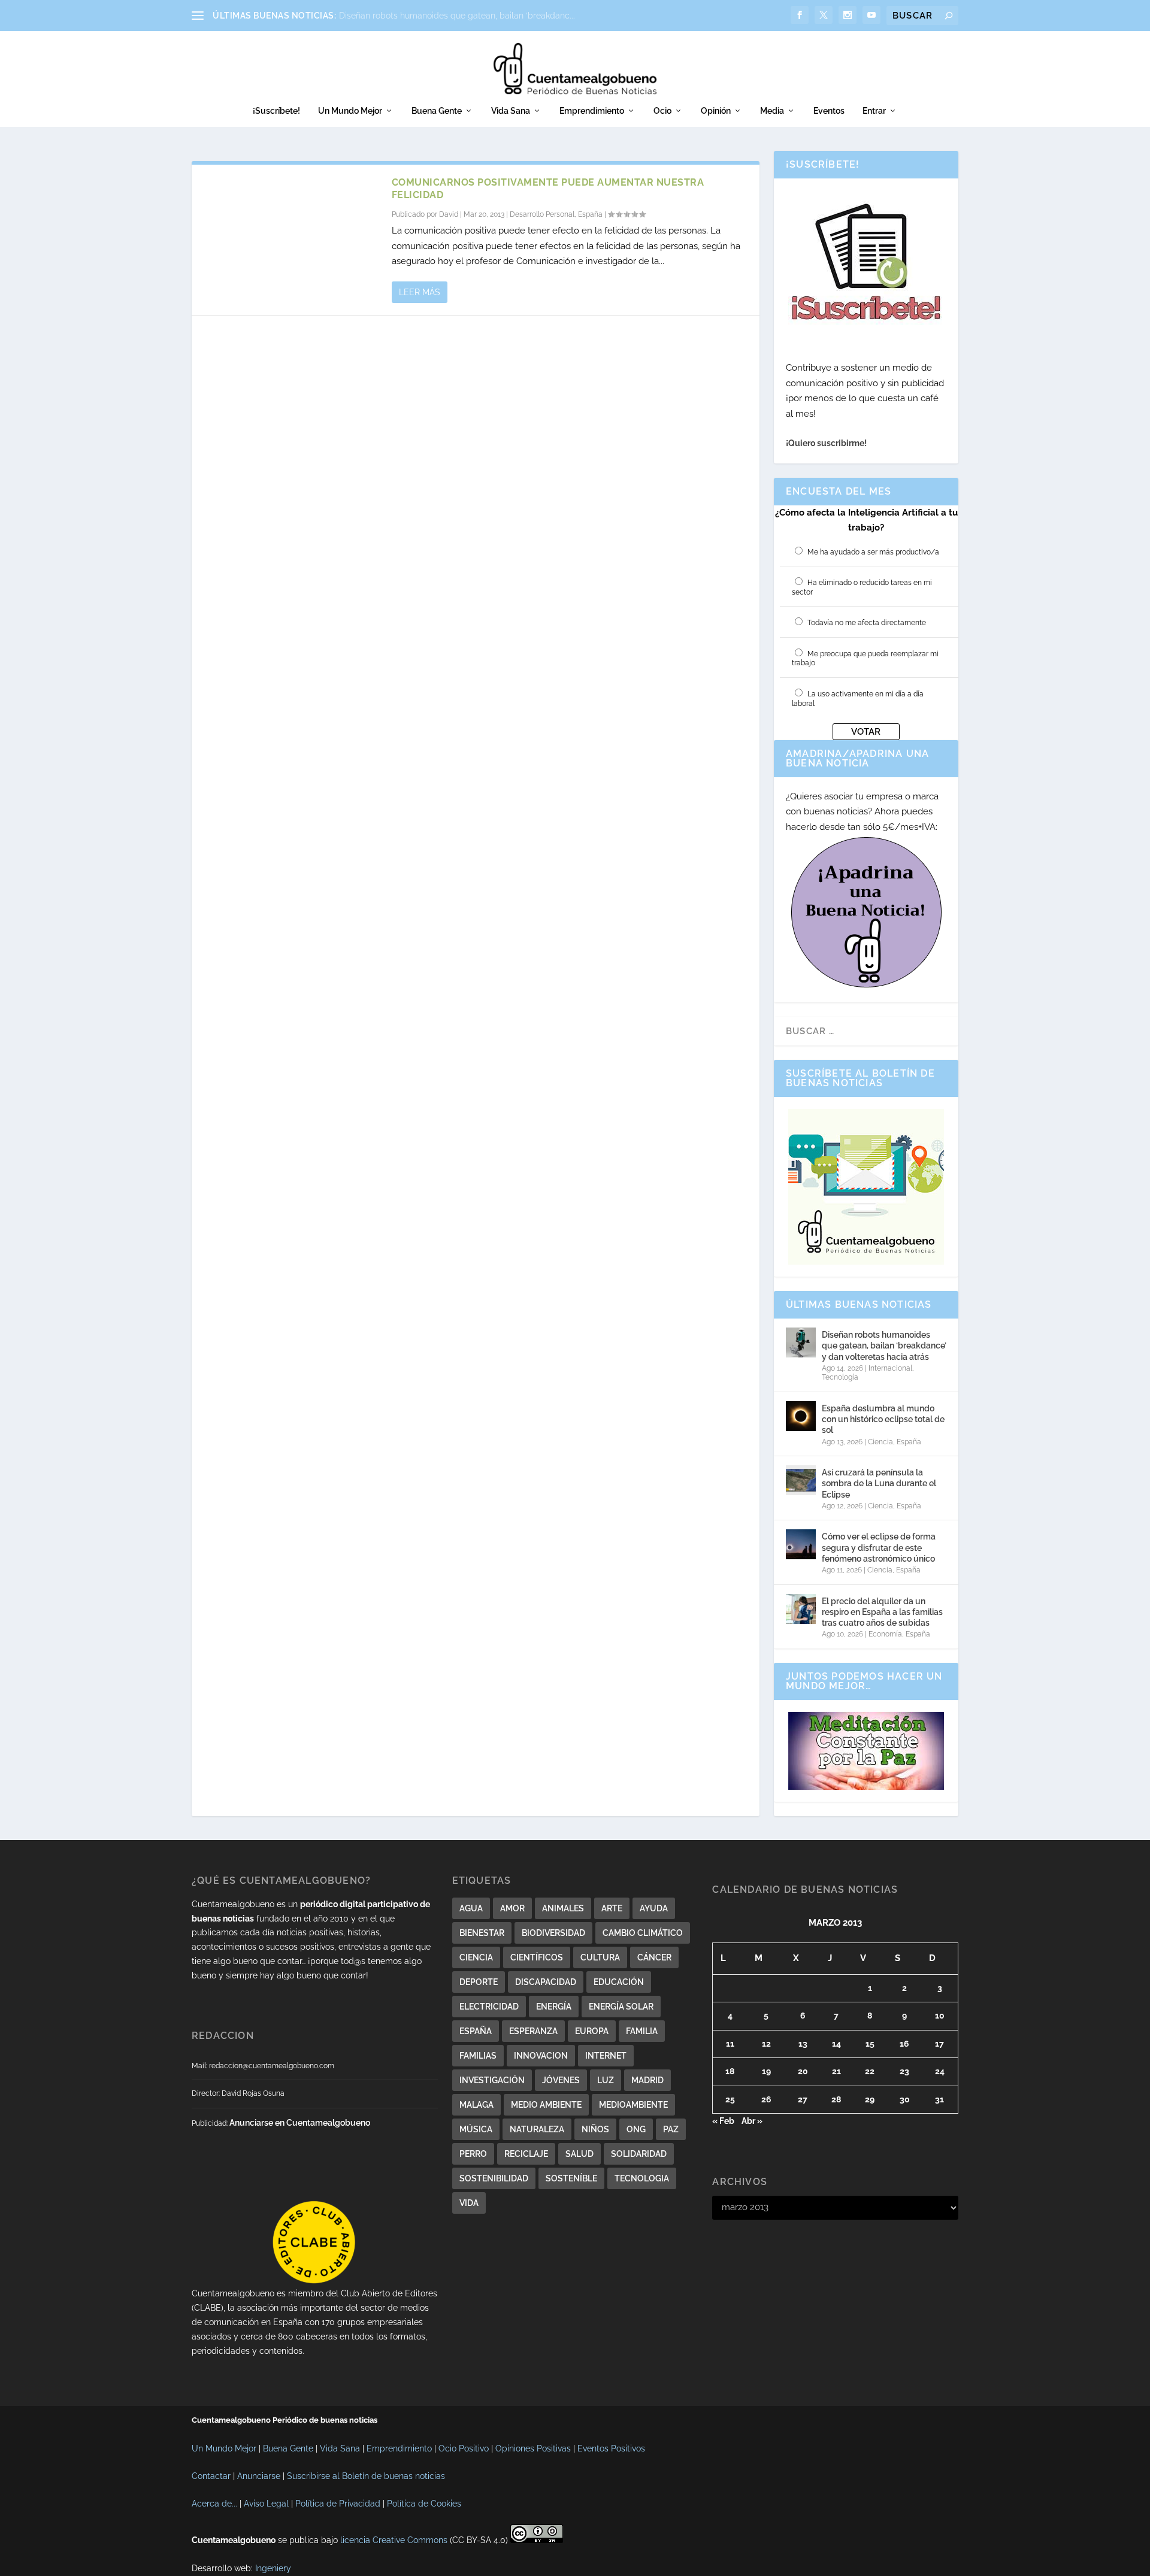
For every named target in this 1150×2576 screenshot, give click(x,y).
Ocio (662, 111)
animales (563, 1908)
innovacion (541, 2056)
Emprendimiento (592, 111)
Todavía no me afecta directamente (867, 623)
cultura (600, 1957)
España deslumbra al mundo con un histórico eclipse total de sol (883, 1419)
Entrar (874, 111)
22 (870, 2071)
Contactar (211, 2476)
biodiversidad (553, 1933)
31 (939, 2099)
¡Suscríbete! (276, 111)
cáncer (654, 1957)
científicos (537, 1957)
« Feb (723, 2121)
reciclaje (526, 2154)
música (476, 2129)
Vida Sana (511, 111)
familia (642, 2031)
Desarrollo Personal (542, 214)
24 (940, 2071)
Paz (671, 2129)
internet (606, 2056)
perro (473, 2154)
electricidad (489, 2007)
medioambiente (633, 2105)
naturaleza (537, 2129)
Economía (885, 1634)
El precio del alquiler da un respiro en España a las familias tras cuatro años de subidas (882, 1612)
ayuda (654, 1908)
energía (554, 2007)
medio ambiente (546, 2105)
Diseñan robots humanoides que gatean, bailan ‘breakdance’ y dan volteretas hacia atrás (884, 1345)
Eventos (829, 111)
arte (612, 1908)
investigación (492, 2080)
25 (730, 2099)
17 (939, 2044)
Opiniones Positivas (533, 2448)
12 (766, 2044)
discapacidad (546, 1982)
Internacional (890, 1368)
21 (836, 2071)
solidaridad (639, 2154)
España (590, 214)
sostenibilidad (494, 2178)
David (449, 214)
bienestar (482, 1933)
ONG (636, 2129)
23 (904, 2071)
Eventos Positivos (611, 2448)
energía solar (621, 2007)
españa (476, 2031)
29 (870, 2099)
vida (469, 2203)
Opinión (716, 111)
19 (766, 2071)
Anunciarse (259, 2476)
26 (766, 2099)
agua (471, 1908)
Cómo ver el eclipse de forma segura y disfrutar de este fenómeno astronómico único (879, 1547)
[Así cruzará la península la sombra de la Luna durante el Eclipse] (801, 1480)
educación (619, 1982)
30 (905, 2099)
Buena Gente (437, 111)
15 (870, 2044)
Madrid (647, 2080)
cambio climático (643, 1933)
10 (940, 2016)
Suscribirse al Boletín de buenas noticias (366, 2476)
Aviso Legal (266, 2504)
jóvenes (561, 2080)
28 (836, 2099)
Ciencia (880, 1442)
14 (836, 2044)
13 (803, 2044)
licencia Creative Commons (394, 2540)
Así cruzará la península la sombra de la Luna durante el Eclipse (879, 1483)
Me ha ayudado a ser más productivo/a (873, 552)
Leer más (420, 292)
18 (730, 2071)
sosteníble (571, 2178)
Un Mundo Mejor (350, 111)
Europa (592, 2031)
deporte (479, 1982)
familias (478, 2056)
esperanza (533, 2031)
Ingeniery (273, 2568)
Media (772, 111)
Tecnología (840, 1377)
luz (606, 2080)
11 (730, 2044)
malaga (476, 2105)
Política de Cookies (424, 2504)
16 (904, 2044)
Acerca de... (214, 2504)
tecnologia (642, 2178)
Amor (512, 1908)
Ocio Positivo (464, 2448)
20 (803, 2071)
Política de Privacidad (338, 2504)
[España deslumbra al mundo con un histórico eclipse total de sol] (801, 1416)
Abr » (752, 2121)
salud (579, 2154)
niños (595, 2129)
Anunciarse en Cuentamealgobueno (300, 2123)
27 (803, 2099)
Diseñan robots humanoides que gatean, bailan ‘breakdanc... (457, 16)
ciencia (476, 1957)
